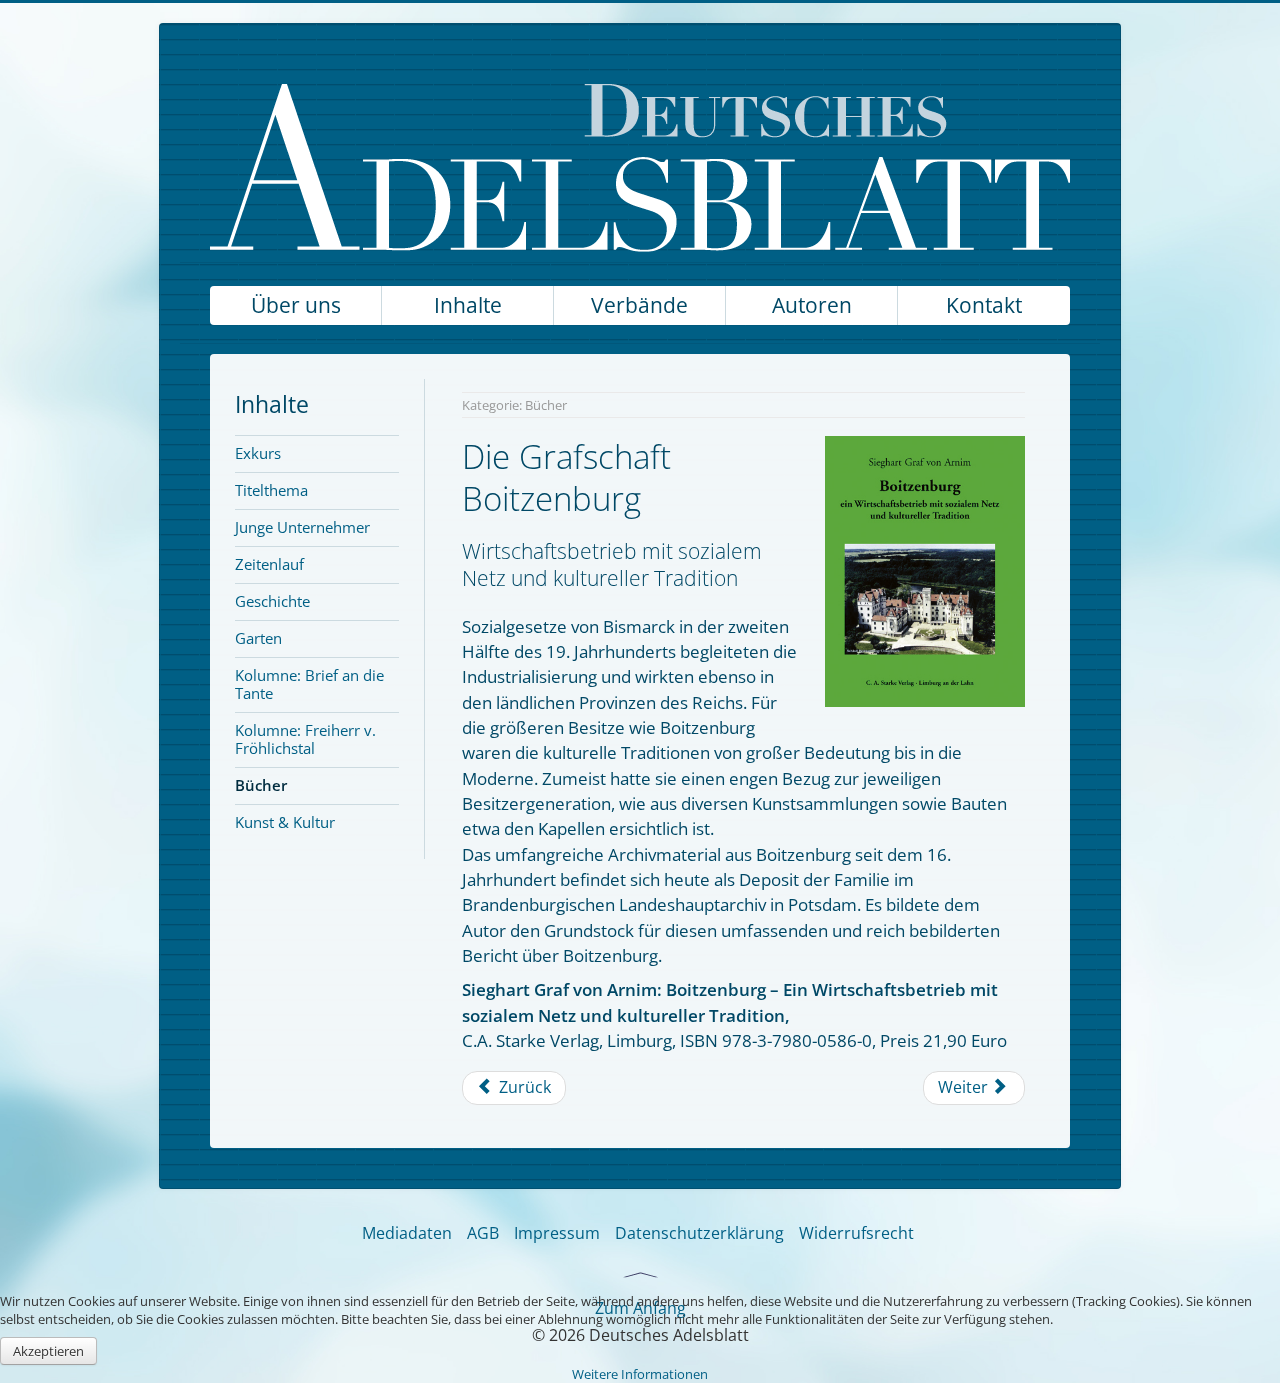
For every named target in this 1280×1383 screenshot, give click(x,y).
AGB (483, 1233)
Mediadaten (407, 1233)
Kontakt (984, 305)
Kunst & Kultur (285, 822)
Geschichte (272, 601)
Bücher (261, 785)
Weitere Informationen (640, 1374)
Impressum (557, 1233)
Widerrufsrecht (856, 1233)
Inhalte (468, 305)
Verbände (639, 305)
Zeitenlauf (269, 564)
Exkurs (258, 453)
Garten (258, 638)
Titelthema (271, 490)
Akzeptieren (48, 1351)
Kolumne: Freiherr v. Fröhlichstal (305, 739)
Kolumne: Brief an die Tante (309, 684)
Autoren (812, 305)
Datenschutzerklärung (699, 1233)
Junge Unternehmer (302, 527)
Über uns (296, 305)
